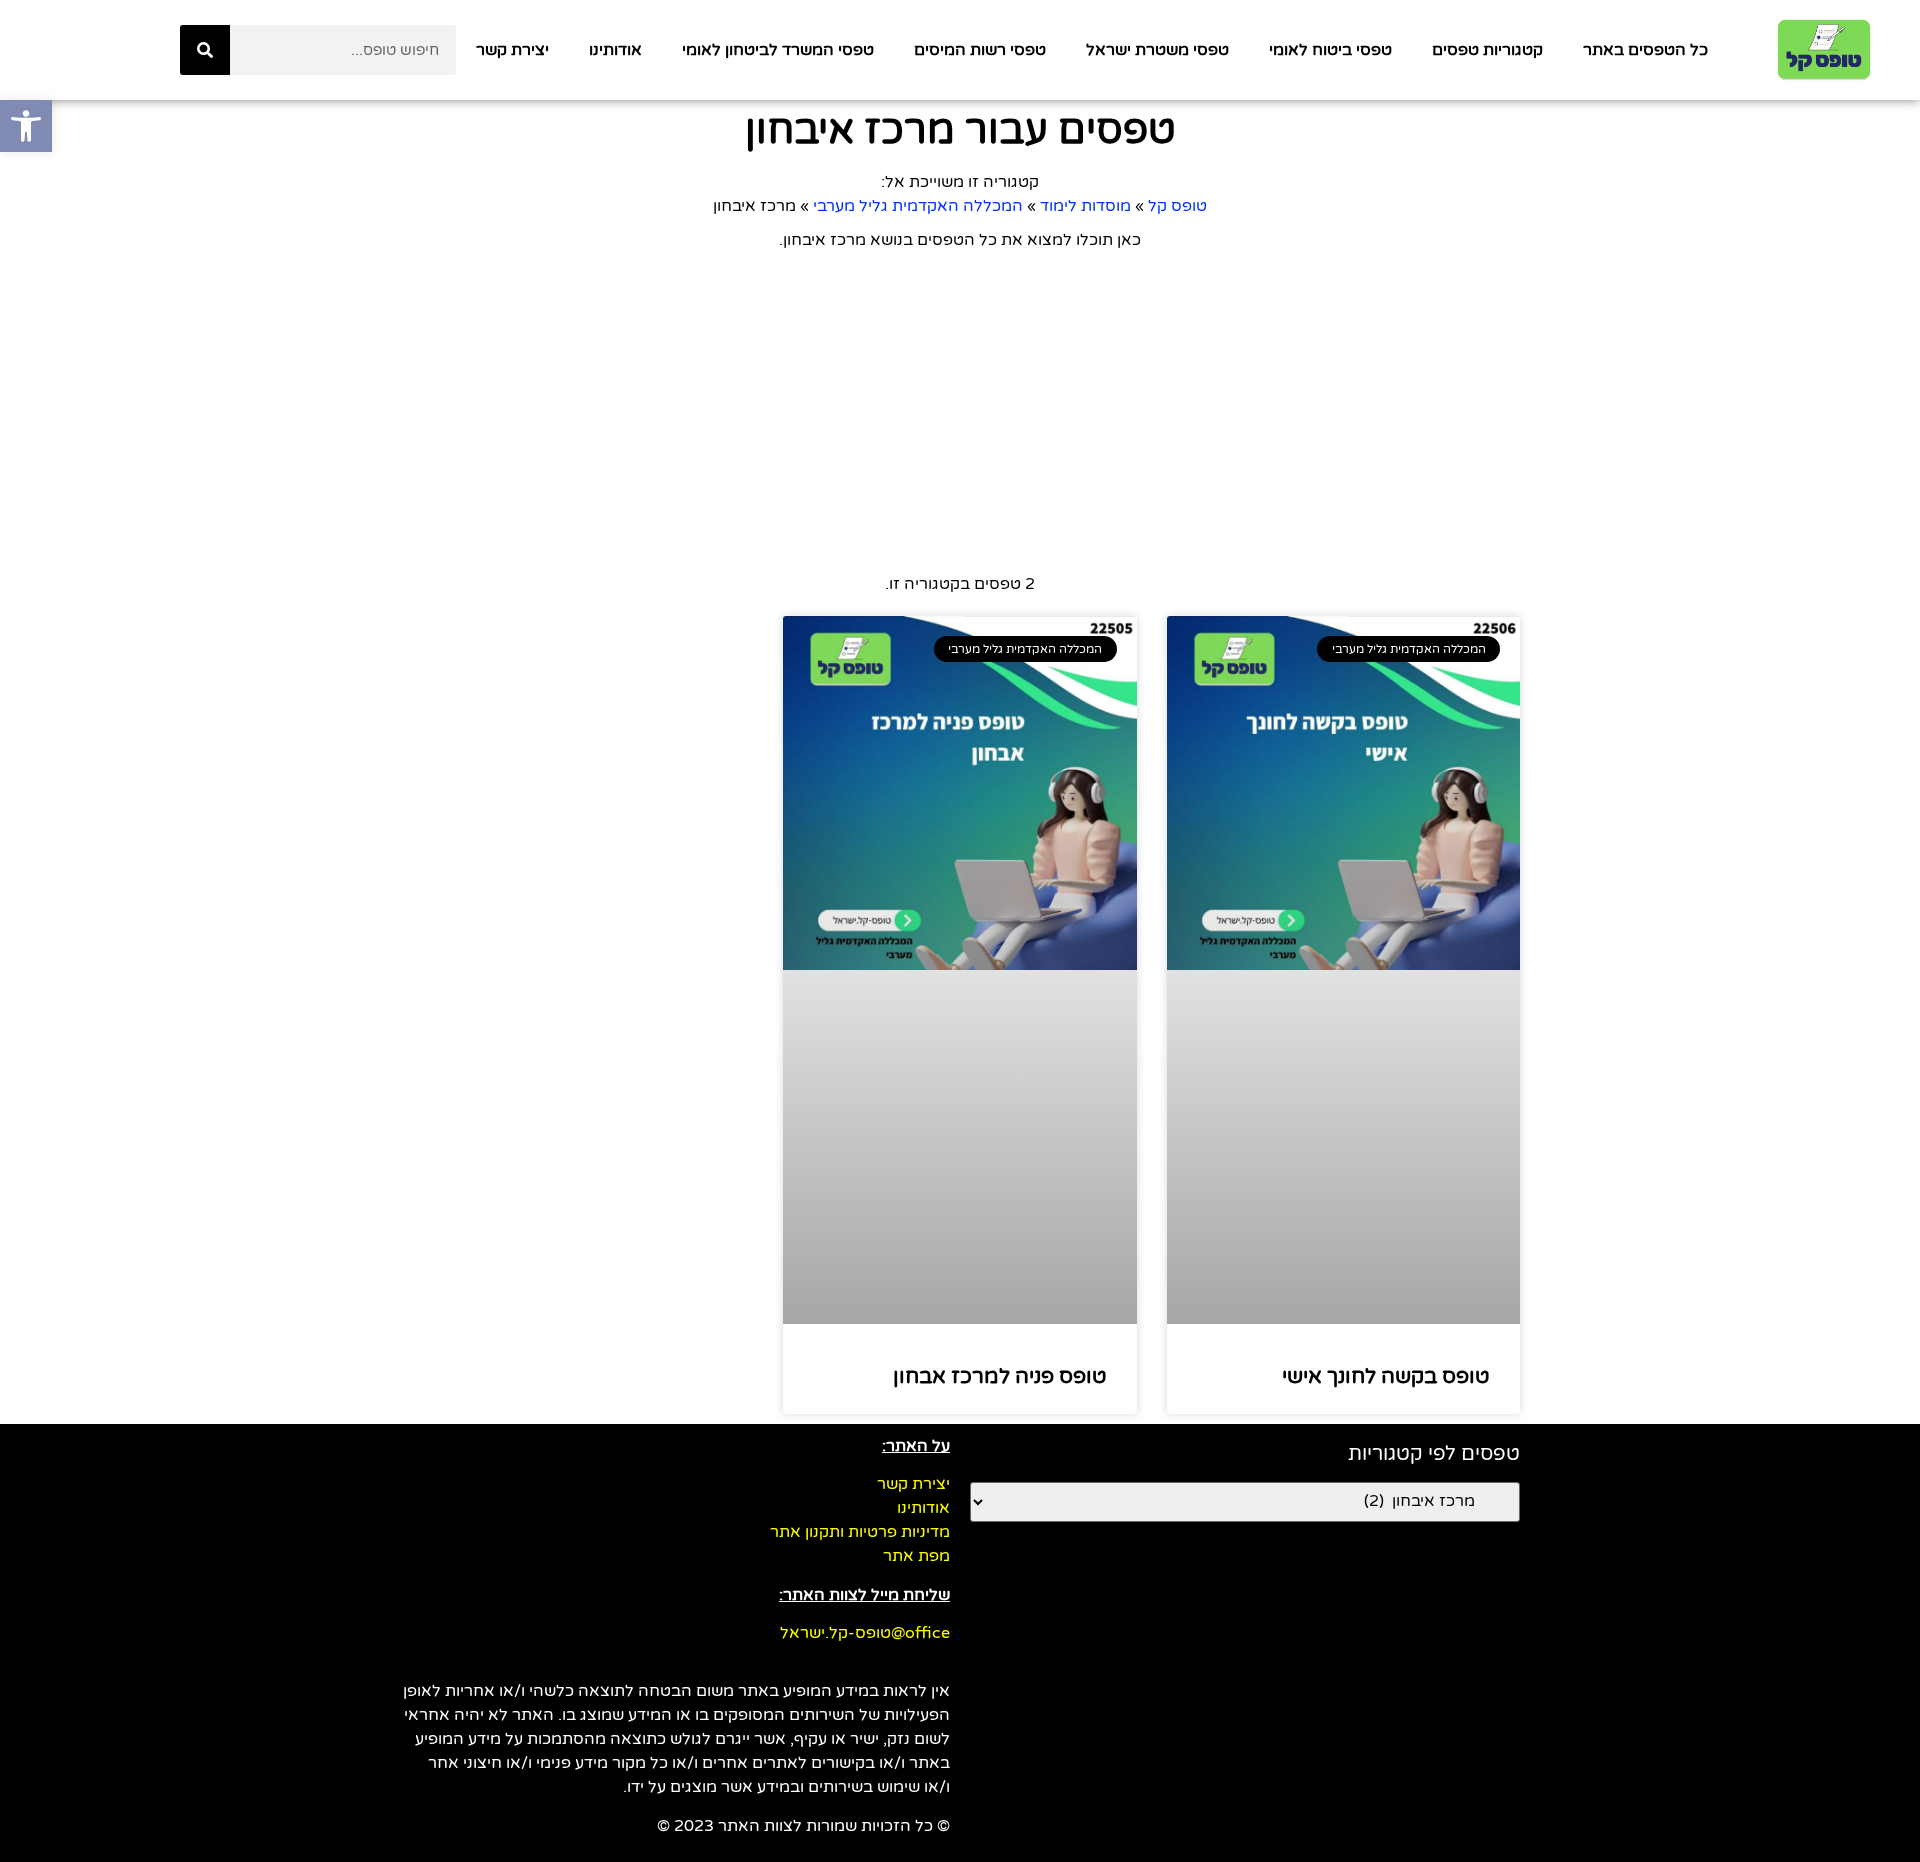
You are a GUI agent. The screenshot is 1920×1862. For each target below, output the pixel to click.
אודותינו (615, 50)
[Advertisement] (960, 412)
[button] (26, 126)
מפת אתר (916, 1556)
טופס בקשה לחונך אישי (1386, 1376)
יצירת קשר (512, 50)
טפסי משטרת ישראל (1157, 50)
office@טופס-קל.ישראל (865, 1633)
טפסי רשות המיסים (980, 50)
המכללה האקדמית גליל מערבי (918, 206)
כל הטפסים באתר (1645, 50)
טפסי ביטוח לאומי (1330, 50)
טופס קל (1177, 206)
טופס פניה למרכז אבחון (1000, 1376)
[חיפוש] (205, 50)
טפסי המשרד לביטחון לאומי (778, 50)
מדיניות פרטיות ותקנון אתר (860, 1532)
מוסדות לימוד (1085, 206)
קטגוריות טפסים (1487, 50)
